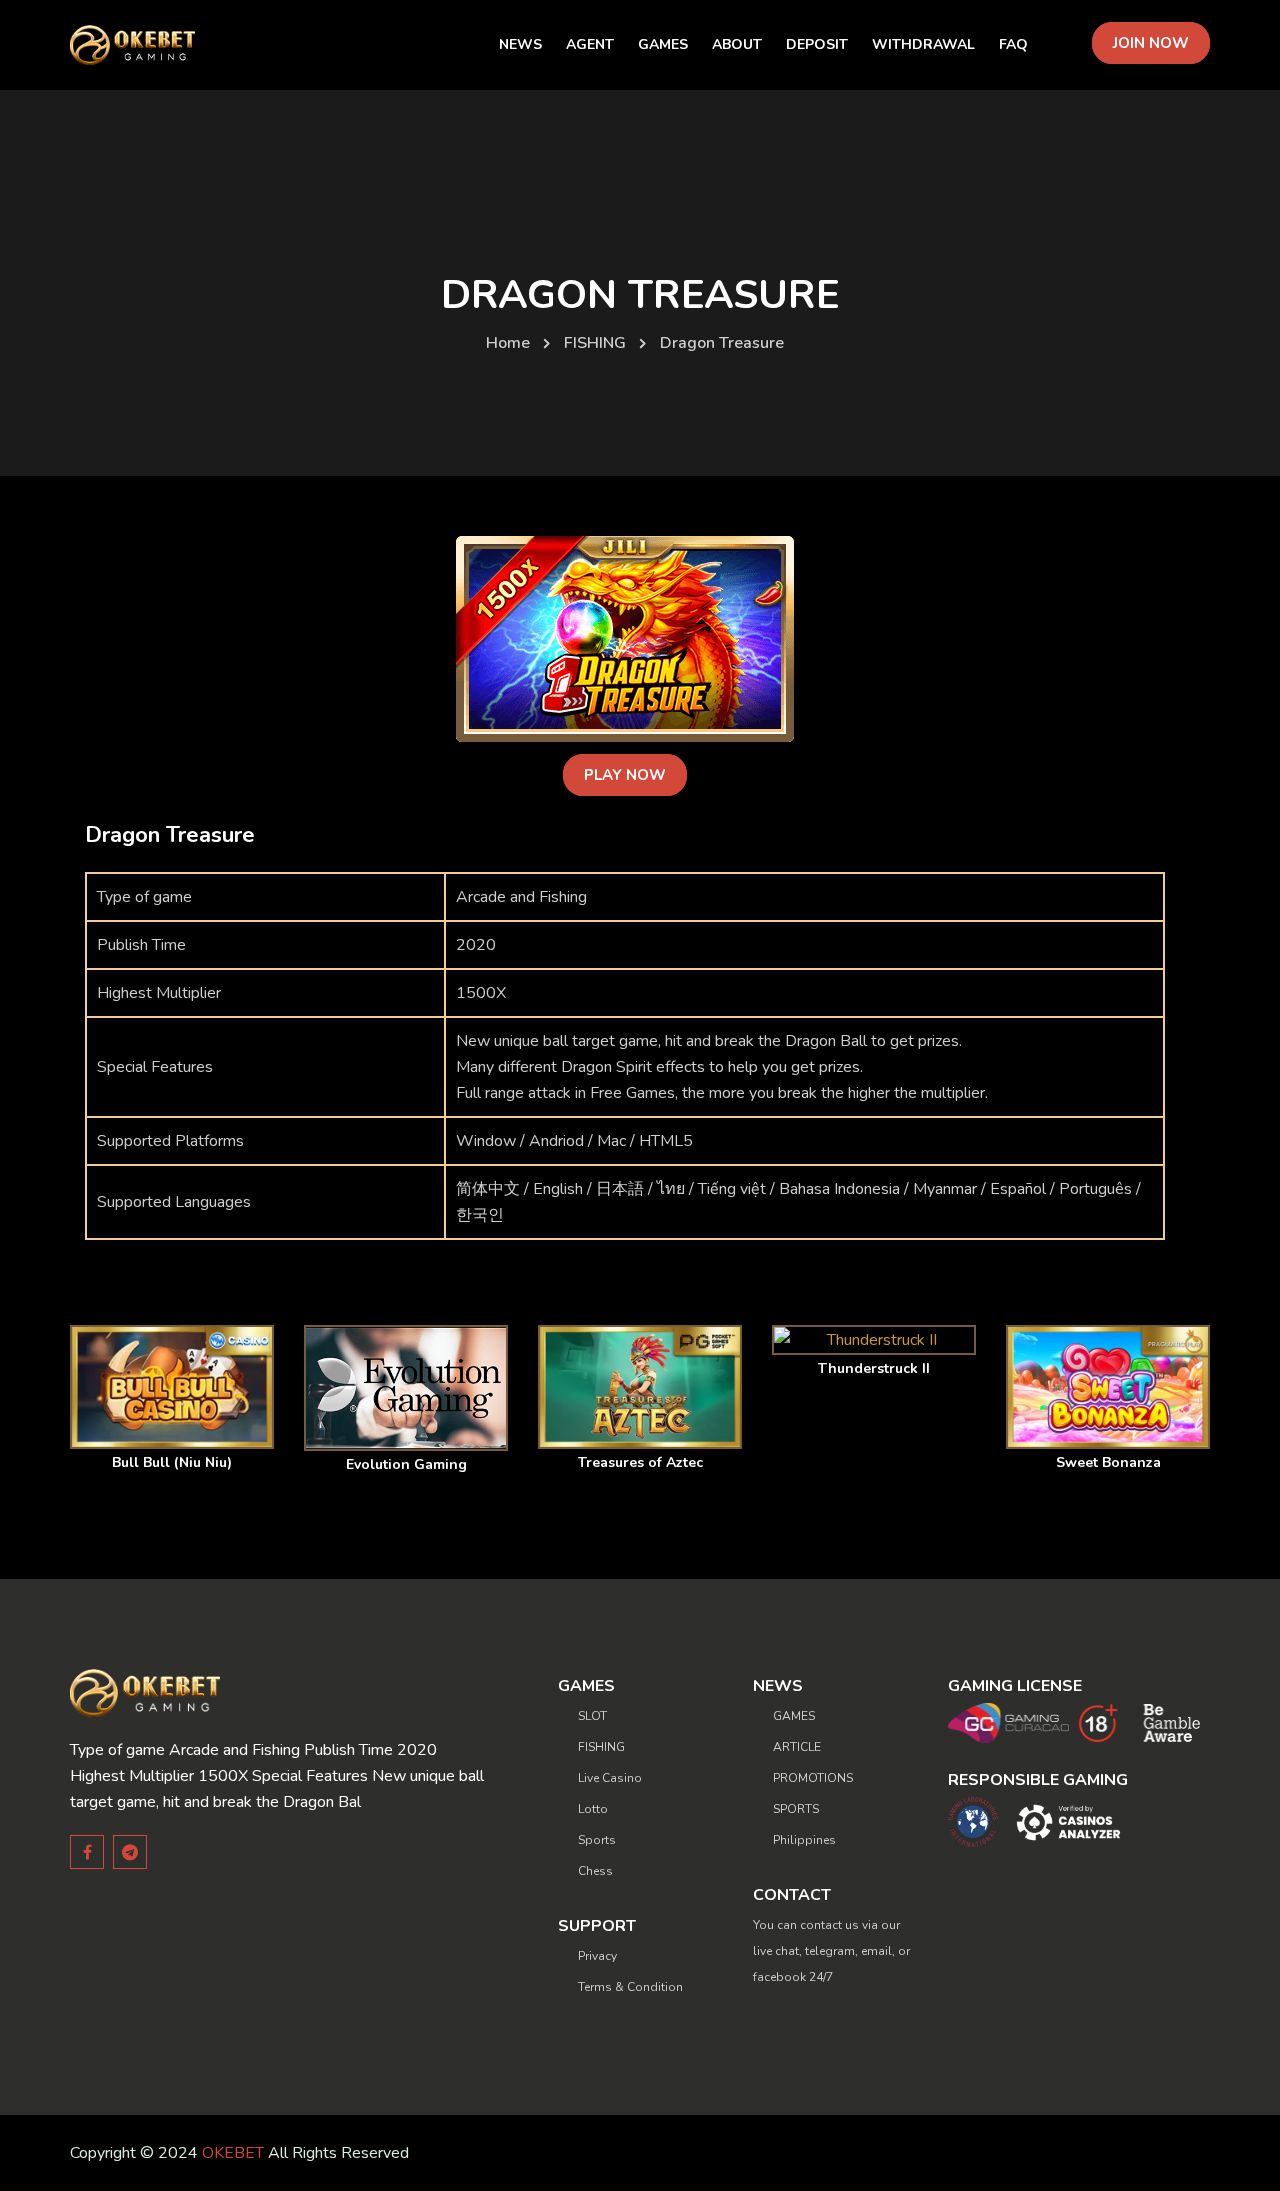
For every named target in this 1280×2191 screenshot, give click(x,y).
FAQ (1013, 44)
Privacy (597, 1956)
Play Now (625, 775)
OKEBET (233, 2153)
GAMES (794, 1716)
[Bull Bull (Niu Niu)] (172, 1387)
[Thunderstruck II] (874, 1340)
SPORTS (796, 1809)
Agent (590, 44)
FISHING (595, 343)
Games (663, 44)
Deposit (817, 44)
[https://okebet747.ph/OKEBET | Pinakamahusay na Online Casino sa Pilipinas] (145, 1692)
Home (508, 343)
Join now (1151, 43)
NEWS (520, 44)
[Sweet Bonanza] (1108, 1387)
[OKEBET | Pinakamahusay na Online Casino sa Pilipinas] (132, 45)
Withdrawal (923, 44)
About (737, 44)
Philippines (804, 1840)
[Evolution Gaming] (406, 1388)
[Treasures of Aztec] (640, 1387)
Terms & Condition (630, 1987)
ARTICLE (797, 1747)
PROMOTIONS (813, 1778)
